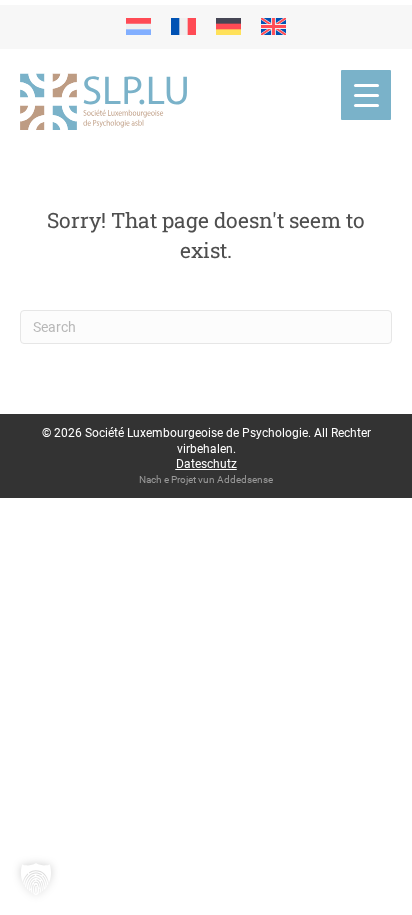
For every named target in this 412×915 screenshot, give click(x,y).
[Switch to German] (228, 27)
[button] (36, 879)
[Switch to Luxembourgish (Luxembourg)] (138, 27)
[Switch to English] (273, 27)
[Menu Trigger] (366, 95)
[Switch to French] (183, 27)
